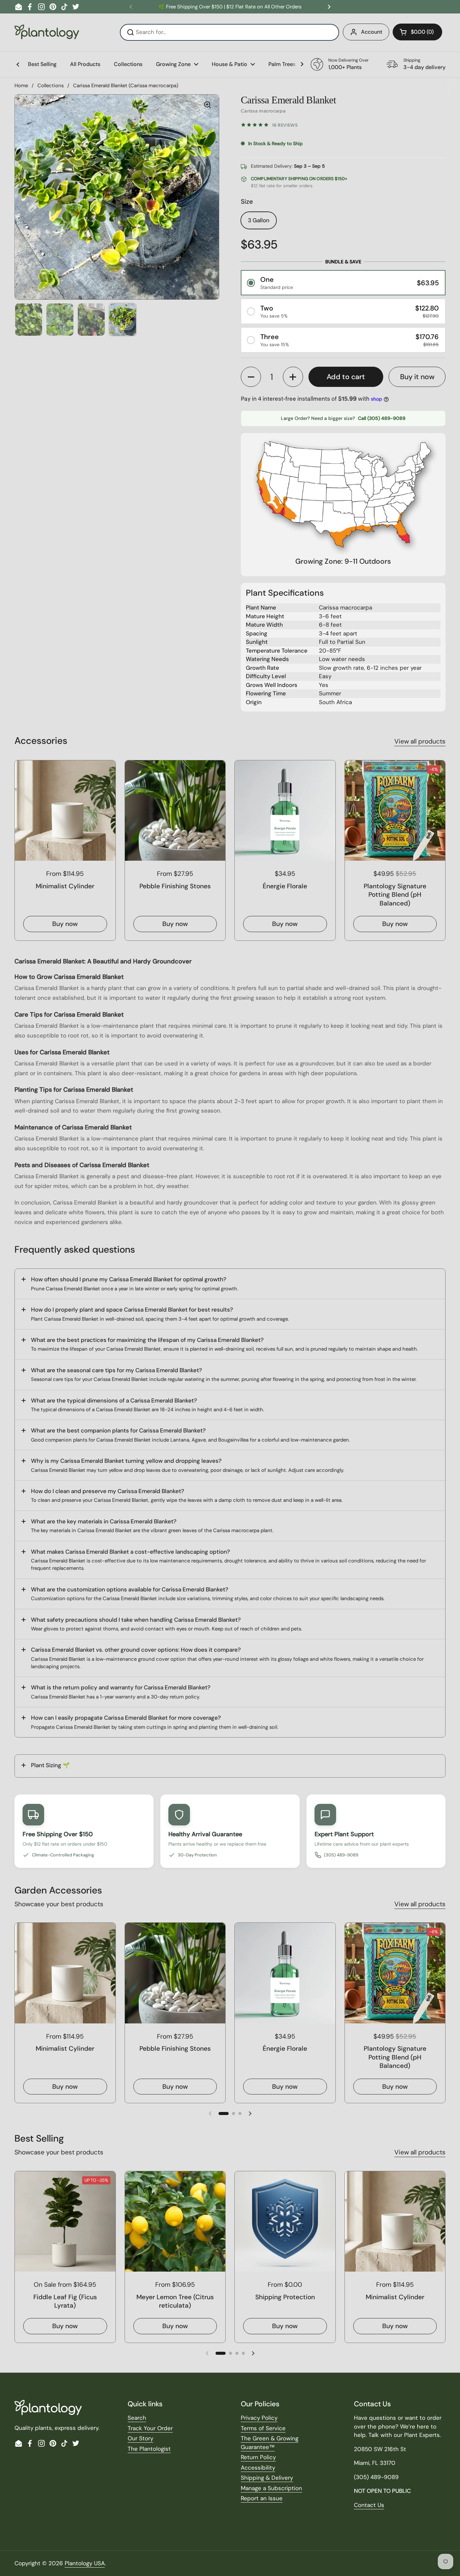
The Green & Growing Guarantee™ (270, 2443)
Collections (51, 86)
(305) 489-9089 (341, 1855)
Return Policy (258, 2457)
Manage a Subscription (271, 2488)
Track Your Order (150, 2428)
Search (137, 2418)
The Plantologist (149, 2449)
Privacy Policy (259, 2418)
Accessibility (258, 2468)
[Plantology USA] (47, 32)
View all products (420, 741)
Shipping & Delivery (267, 2478)
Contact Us (369, 2505)
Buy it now (417, 377)
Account (372, 32)
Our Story (140, 2438)
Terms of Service (263, 2428)
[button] (417, 32)
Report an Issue (262, 2498)
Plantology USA (85, 2563)
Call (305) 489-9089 (382, 418)
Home (21, 86)
